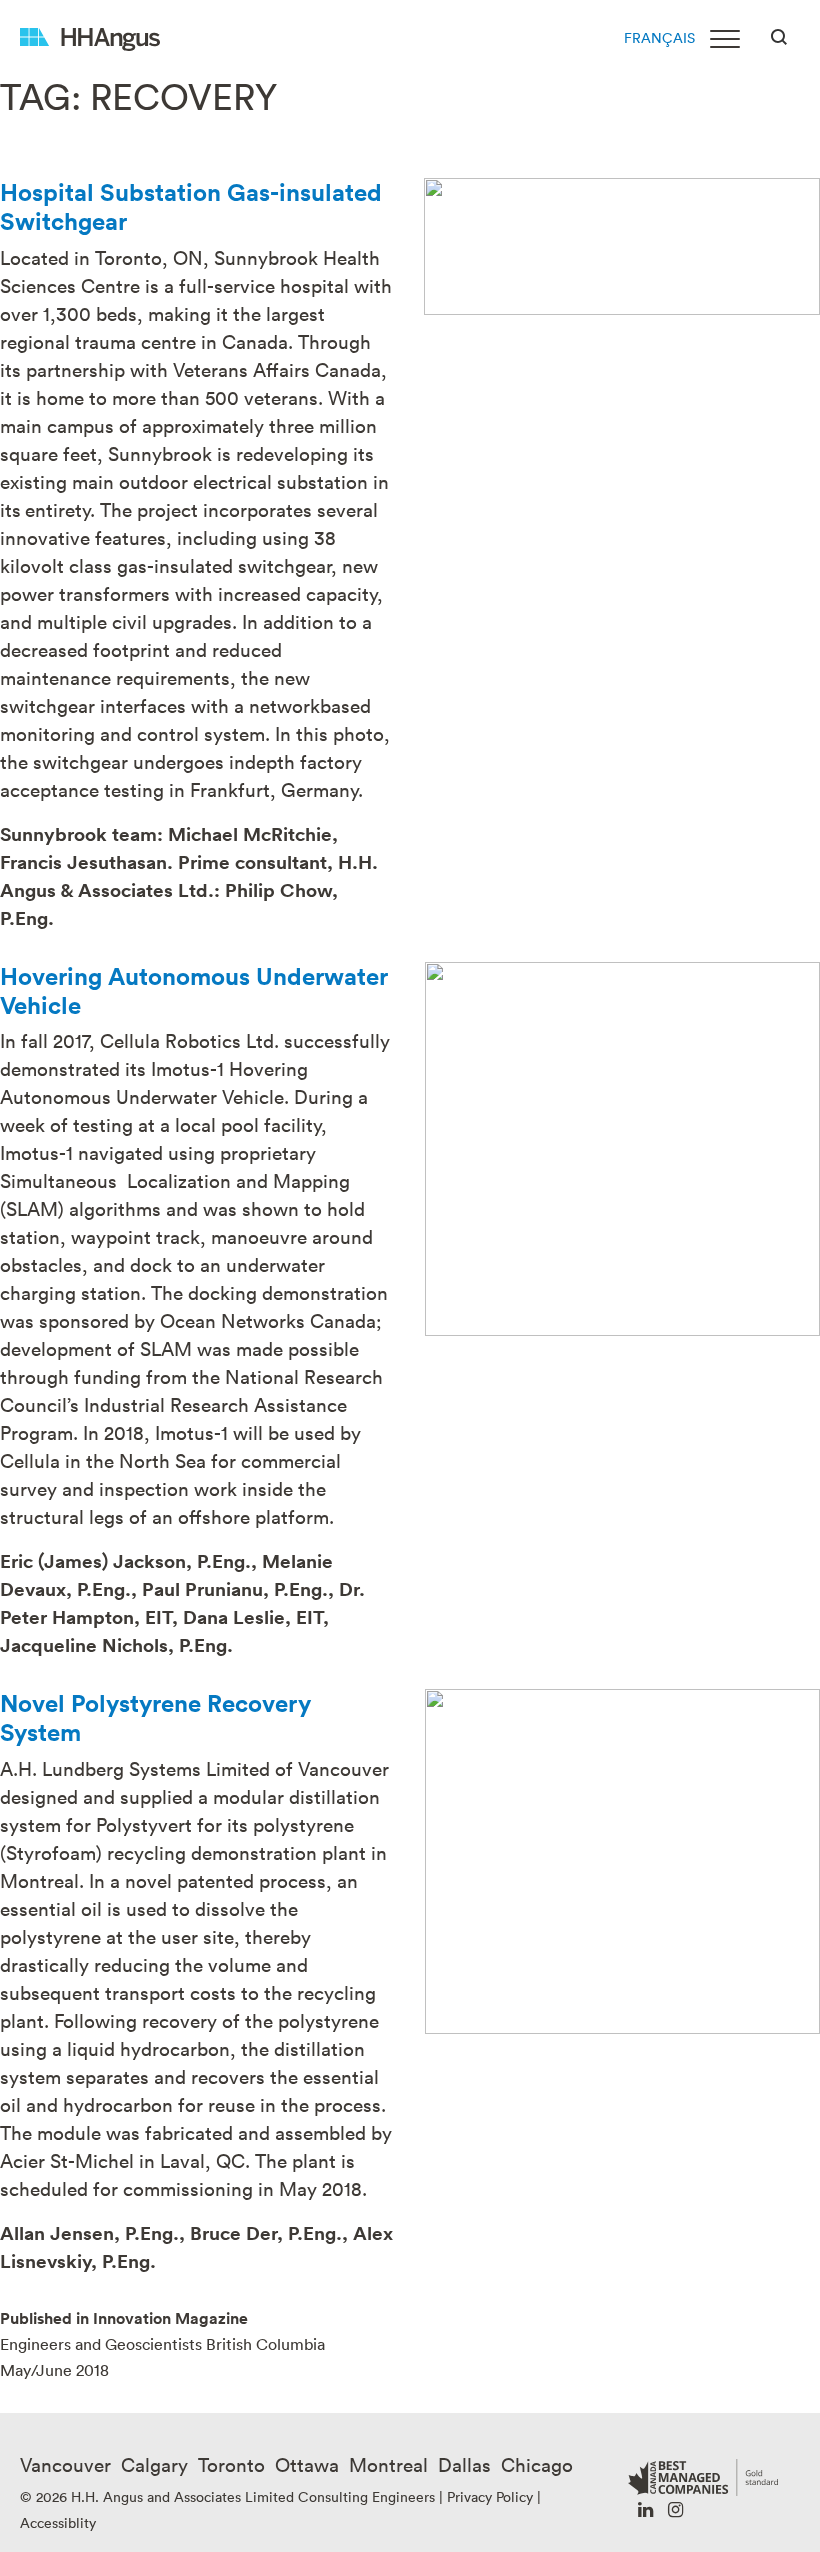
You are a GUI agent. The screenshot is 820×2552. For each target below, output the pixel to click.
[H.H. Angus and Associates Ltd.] (90, 37)
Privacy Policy (490, 2496)
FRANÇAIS (659, 37)
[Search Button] (779, 35)
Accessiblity (58, 2522)
